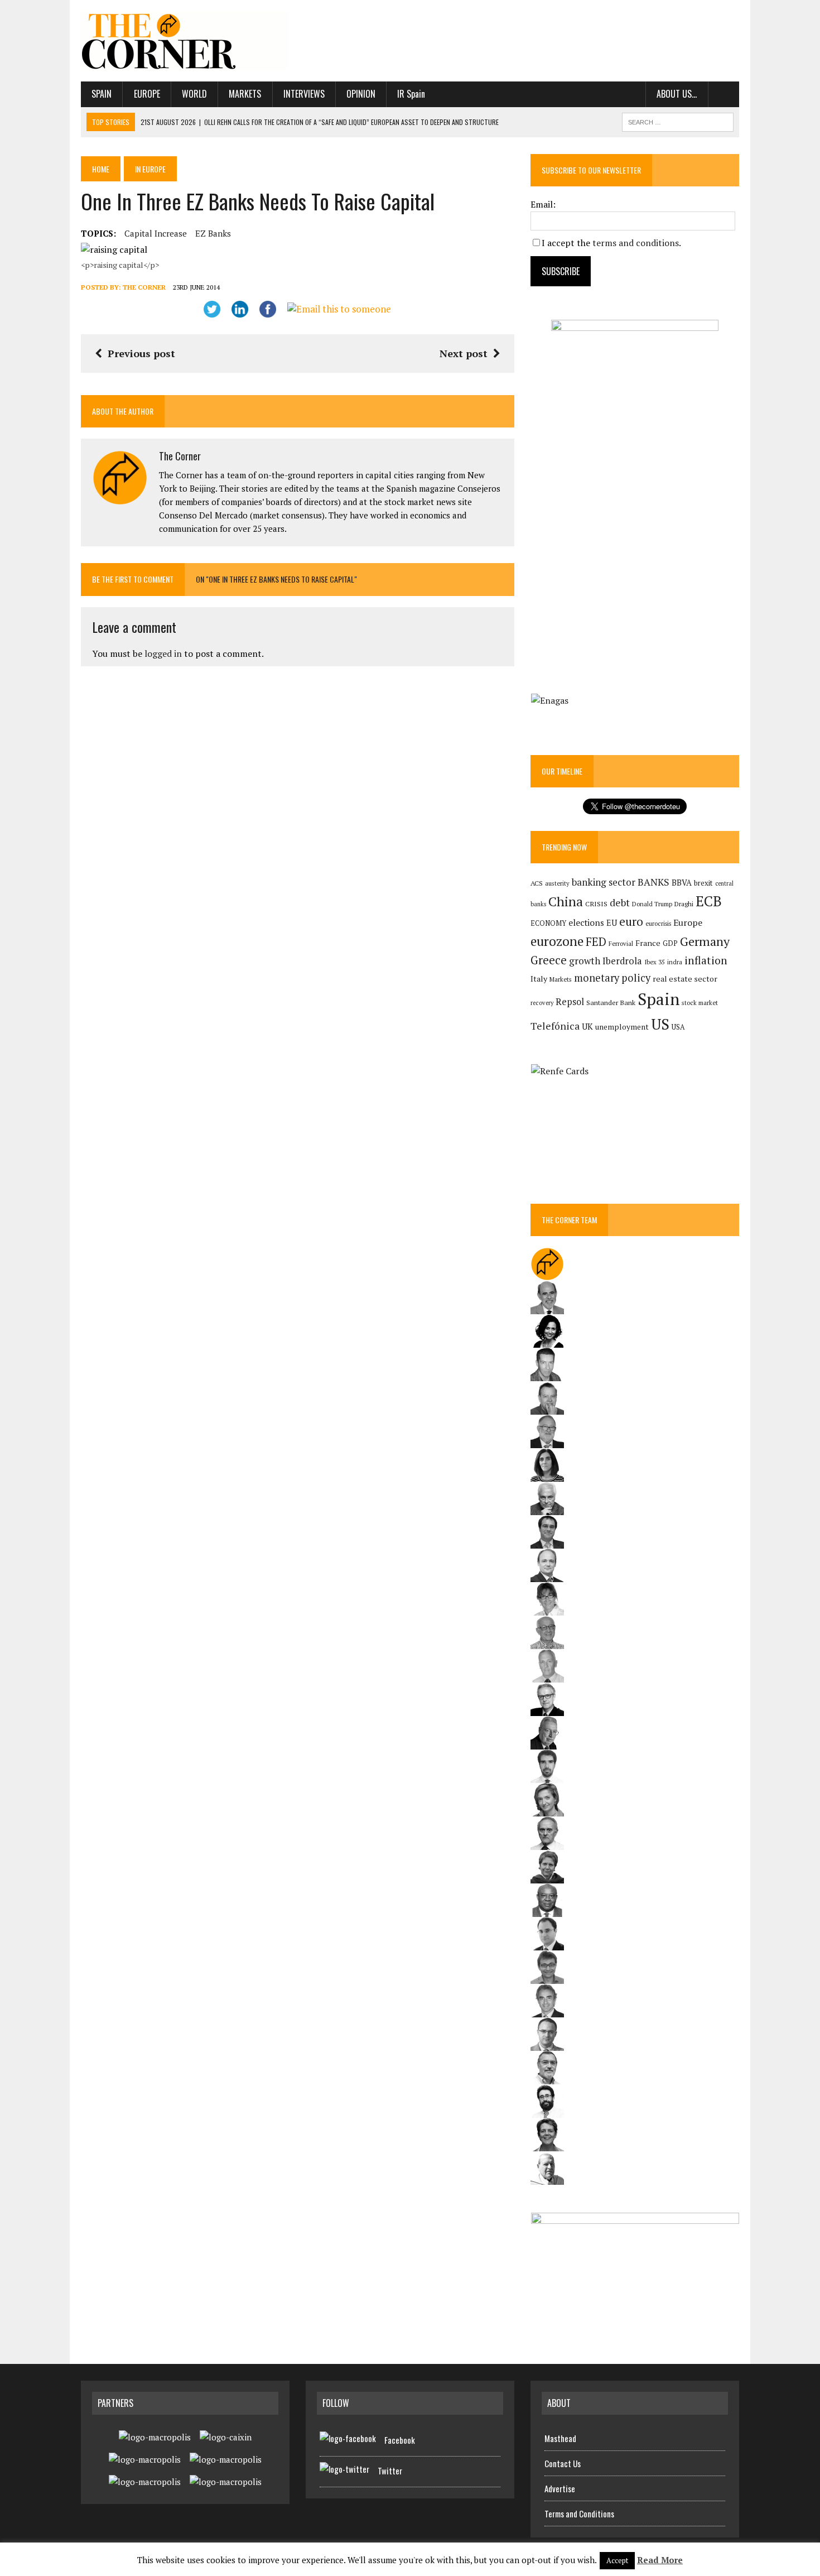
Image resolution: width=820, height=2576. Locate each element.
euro (631, 922)
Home (101, 169)
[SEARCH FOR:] (678, 121)
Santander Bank (611, 1003)
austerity (557, 883)
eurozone (557, 941)
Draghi (684, 903)
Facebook (400, 2440)
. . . (724, 94)
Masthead (560, 2438)
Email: (543, 204)
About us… (677, 94)
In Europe (150, 169)
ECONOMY (548, 923)
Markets (245, 94)
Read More (660, 2560)
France (648, 943)
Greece (549, 960)
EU (612, 923)
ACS (537, 883)
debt (620, 903)
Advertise (560, 2488)
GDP (670, 943)
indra (675, 962)
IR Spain (411, 94)
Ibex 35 (655, 962)
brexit (703, 883)
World (194, 94)
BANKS (653, 882)
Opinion (361, 94)
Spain (102, 94)
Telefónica (555, 1026)
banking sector (604, 882)
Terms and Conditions (579, 2513)
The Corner (144, 287)
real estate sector (685, 979)
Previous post (141, 353)
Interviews (304, 94)
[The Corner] (185, 41)
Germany (705, 941)
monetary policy (612, 978)
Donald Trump (652, 904)
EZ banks (213, 233)
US (660, 1024)
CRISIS (596, 904)
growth (585, 961)
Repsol (570, 1002)
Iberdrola (622, 961)
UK (587, 1026)
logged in (163, 653)
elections (586, 923)
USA (678, 1027)
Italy (539, 979)
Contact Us (563, 2463)
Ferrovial (621, 943)
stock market (700, 1003)
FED (596, 942)
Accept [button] (617, 2560)
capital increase (156, 233)
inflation (706, 960)
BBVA (682, 883)
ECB (709, 901)
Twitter (390, 2471)
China (566, 902)
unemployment (622, 1027)
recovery (542, 1003)
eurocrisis (658, 924)
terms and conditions (636, 243)
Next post (464, 353)
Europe (147, 94)
